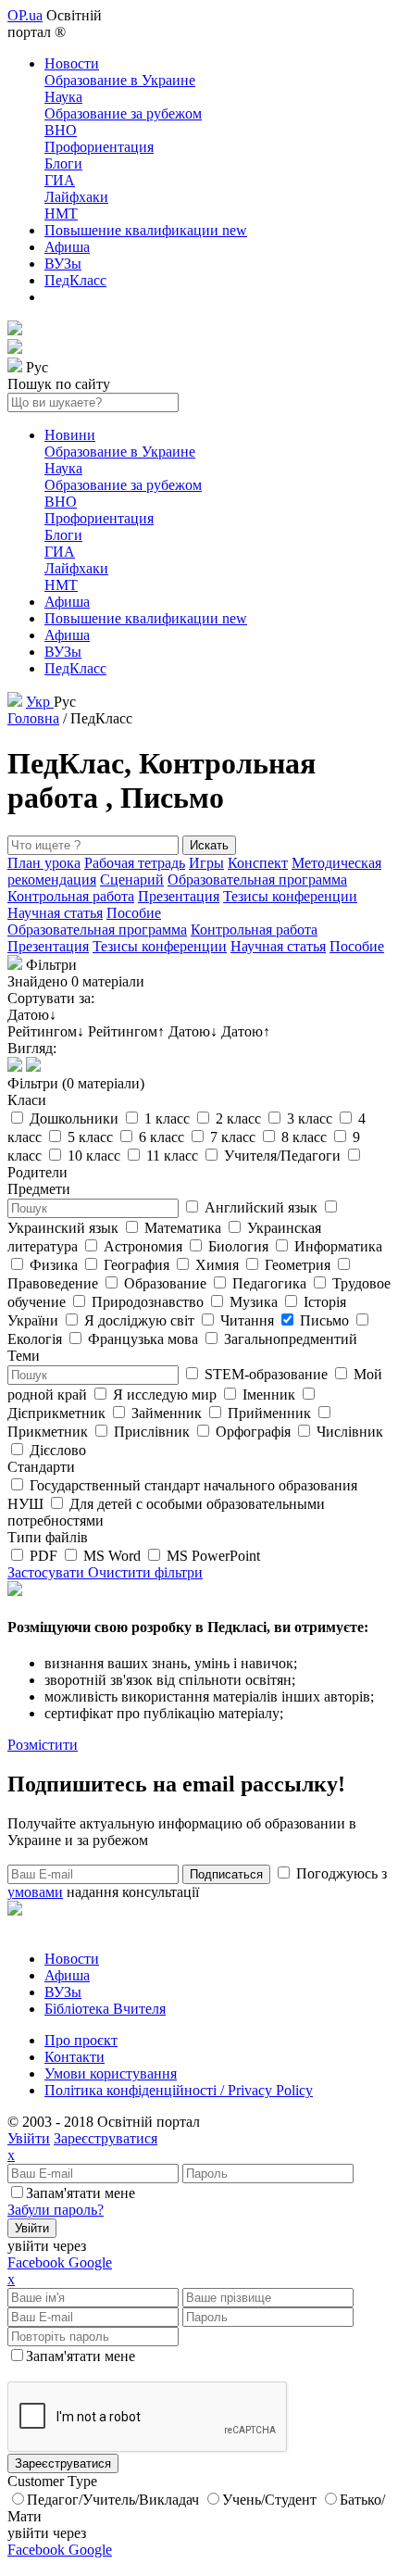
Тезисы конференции (290, 896)
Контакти (75, 2057)
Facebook (38, 2262)
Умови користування (111, 2073)
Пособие (134, 913)
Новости (72, 63)
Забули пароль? (56, 2210)
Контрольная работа (71, 896)
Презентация (179, 896)
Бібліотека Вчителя (105, 2009)
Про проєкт (81, 2040)
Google (90, 2262)
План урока (44, 863)
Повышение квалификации (146, 230)
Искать (209, 845)
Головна (33, 718)
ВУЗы (63, 264)
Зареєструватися (106, 2138)
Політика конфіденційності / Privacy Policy (179, 2090)
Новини (70, 435)
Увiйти (29, 2138)
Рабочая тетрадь (135, 863)
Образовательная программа (257, 880)
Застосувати (48, 1572)
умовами (35, 1892)
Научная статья (55, 913)
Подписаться (226, 1874)
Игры (206, 863)
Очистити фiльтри (145, 1572)
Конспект (258, 863)
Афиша (67, 247)
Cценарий (132, 880)
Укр (40, 702)
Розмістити (43, 1745)
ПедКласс (75, 280)
